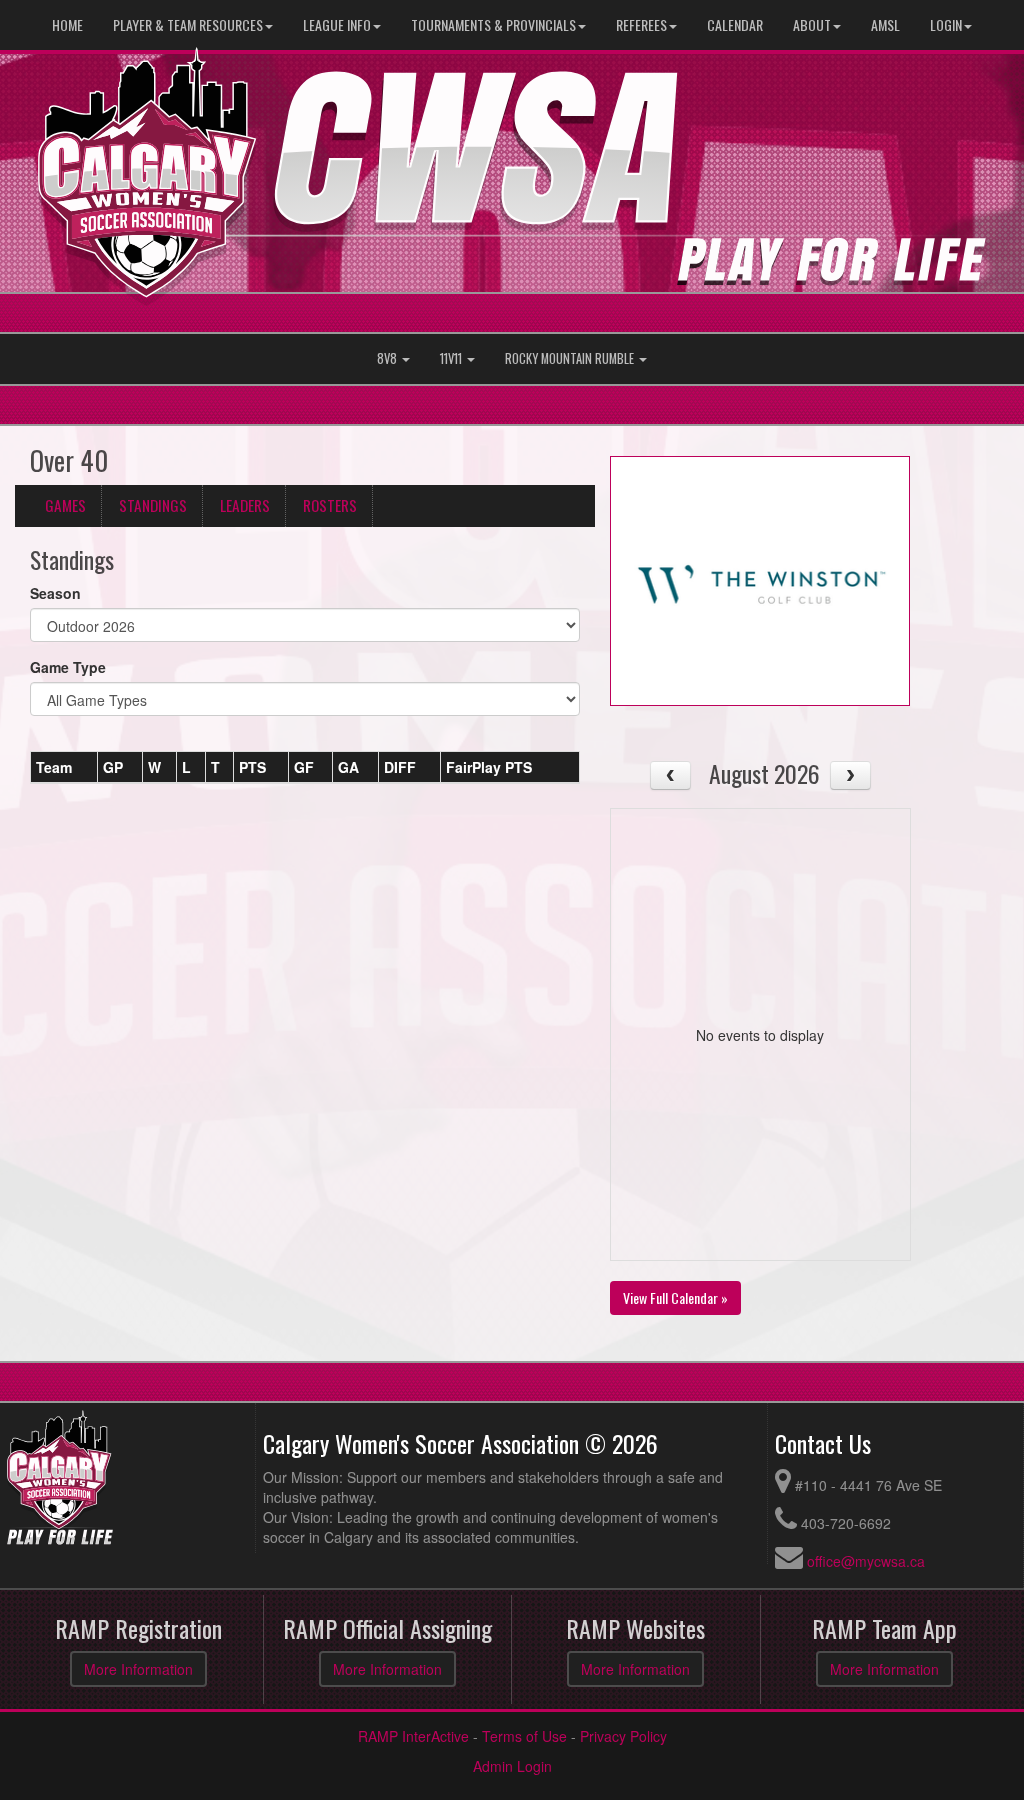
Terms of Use (524, 1736)
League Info (337, 24)
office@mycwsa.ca (866, 1561)
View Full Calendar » (675, 1297)
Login (946, 24)
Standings (153, 505)
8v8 (388, 358)
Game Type (68, 667)
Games (65, 505)
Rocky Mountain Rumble (571, 358)
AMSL (885, 24)
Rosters (330, 505)
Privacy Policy (623, 1736)
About (812, 24)
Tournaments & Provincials (493, 24)
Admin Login (512, 1766)
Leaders (245, 505)
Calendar (735, 24)
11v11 (452, 358)
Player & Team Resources (188, 24)
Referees (641, 24)
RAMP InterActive (413, 1736)
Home (67, 24)
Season (55, 593)
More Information (138, 1669)
